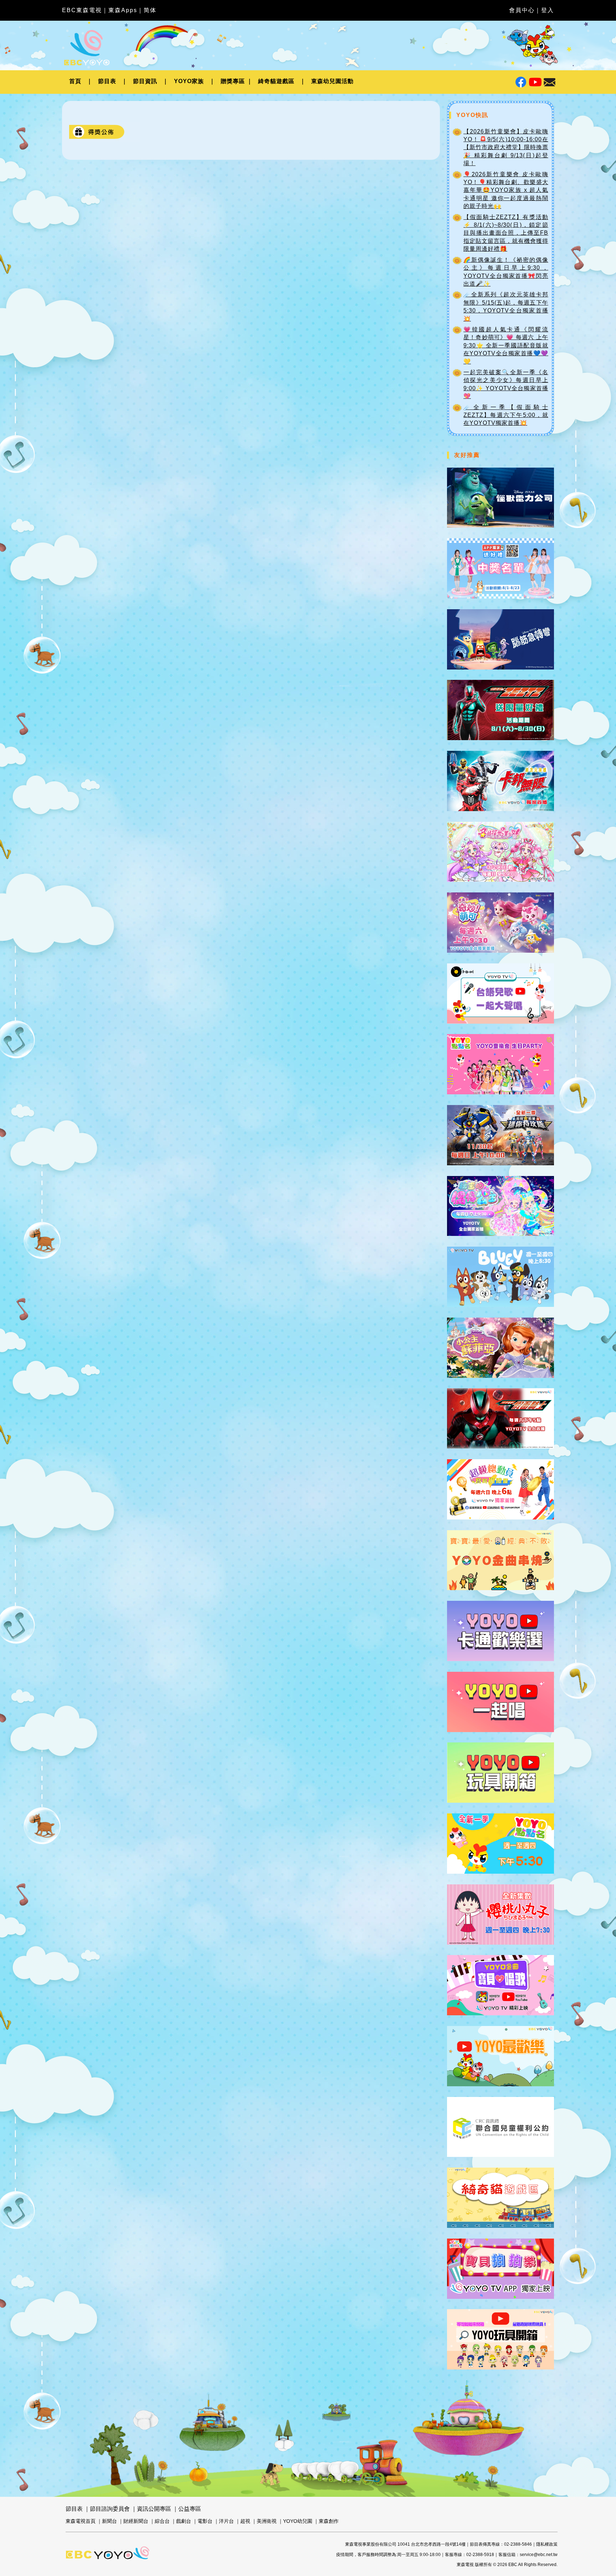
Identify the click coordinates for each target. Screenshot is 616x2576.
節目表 (107, 81)
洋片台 (226, 2521)
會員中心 (522, 10)
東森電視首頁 (81, 2521)
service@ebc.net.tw (539, 2555)
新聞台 (109, 2521)
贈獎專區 (233, 81)
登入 (548, 10)
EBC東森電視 (82, 10)
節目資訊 (145, 81)
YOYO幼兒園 (298, 2521)
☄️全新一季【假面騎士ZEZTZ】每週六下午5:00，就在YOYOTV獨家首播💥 (506, 415)
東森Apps (123, 10)
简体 (150, 10)
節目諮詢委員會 (110, 2509)
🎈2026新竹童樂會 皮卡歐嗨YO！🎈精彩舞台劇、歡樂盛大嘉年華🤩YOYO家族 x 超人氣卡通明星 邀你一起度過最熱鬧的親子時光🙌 (506, 190)
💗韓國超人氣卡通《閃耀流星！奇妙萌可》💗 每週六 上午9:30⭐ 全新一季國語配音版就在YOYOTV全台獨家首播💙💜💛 (506, 345)
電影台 (205, 2521)
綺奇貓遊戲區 (276, 81)
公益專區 (190, 2509)
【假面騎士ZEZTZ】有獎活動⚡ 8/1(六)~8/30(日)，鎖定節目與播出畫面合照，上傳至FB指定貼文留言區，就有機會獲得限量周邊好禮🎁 (506, 233)
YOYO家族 (189, 81)
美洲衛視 (267, 2521)
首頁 (75, 81)
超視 (245, 2521)
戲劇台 (184, 2521)
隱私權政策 (547, 2544)
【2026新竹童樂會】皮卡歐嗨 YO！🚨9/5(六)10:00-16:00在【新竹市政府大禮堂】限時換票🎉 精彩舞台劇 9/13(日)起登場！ (506, 147)
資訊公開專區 (154, 2509)
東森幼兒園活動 (332, 81)
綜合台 (162, 2521)
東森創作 (329, 2521)
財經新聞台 (136, 2521)
